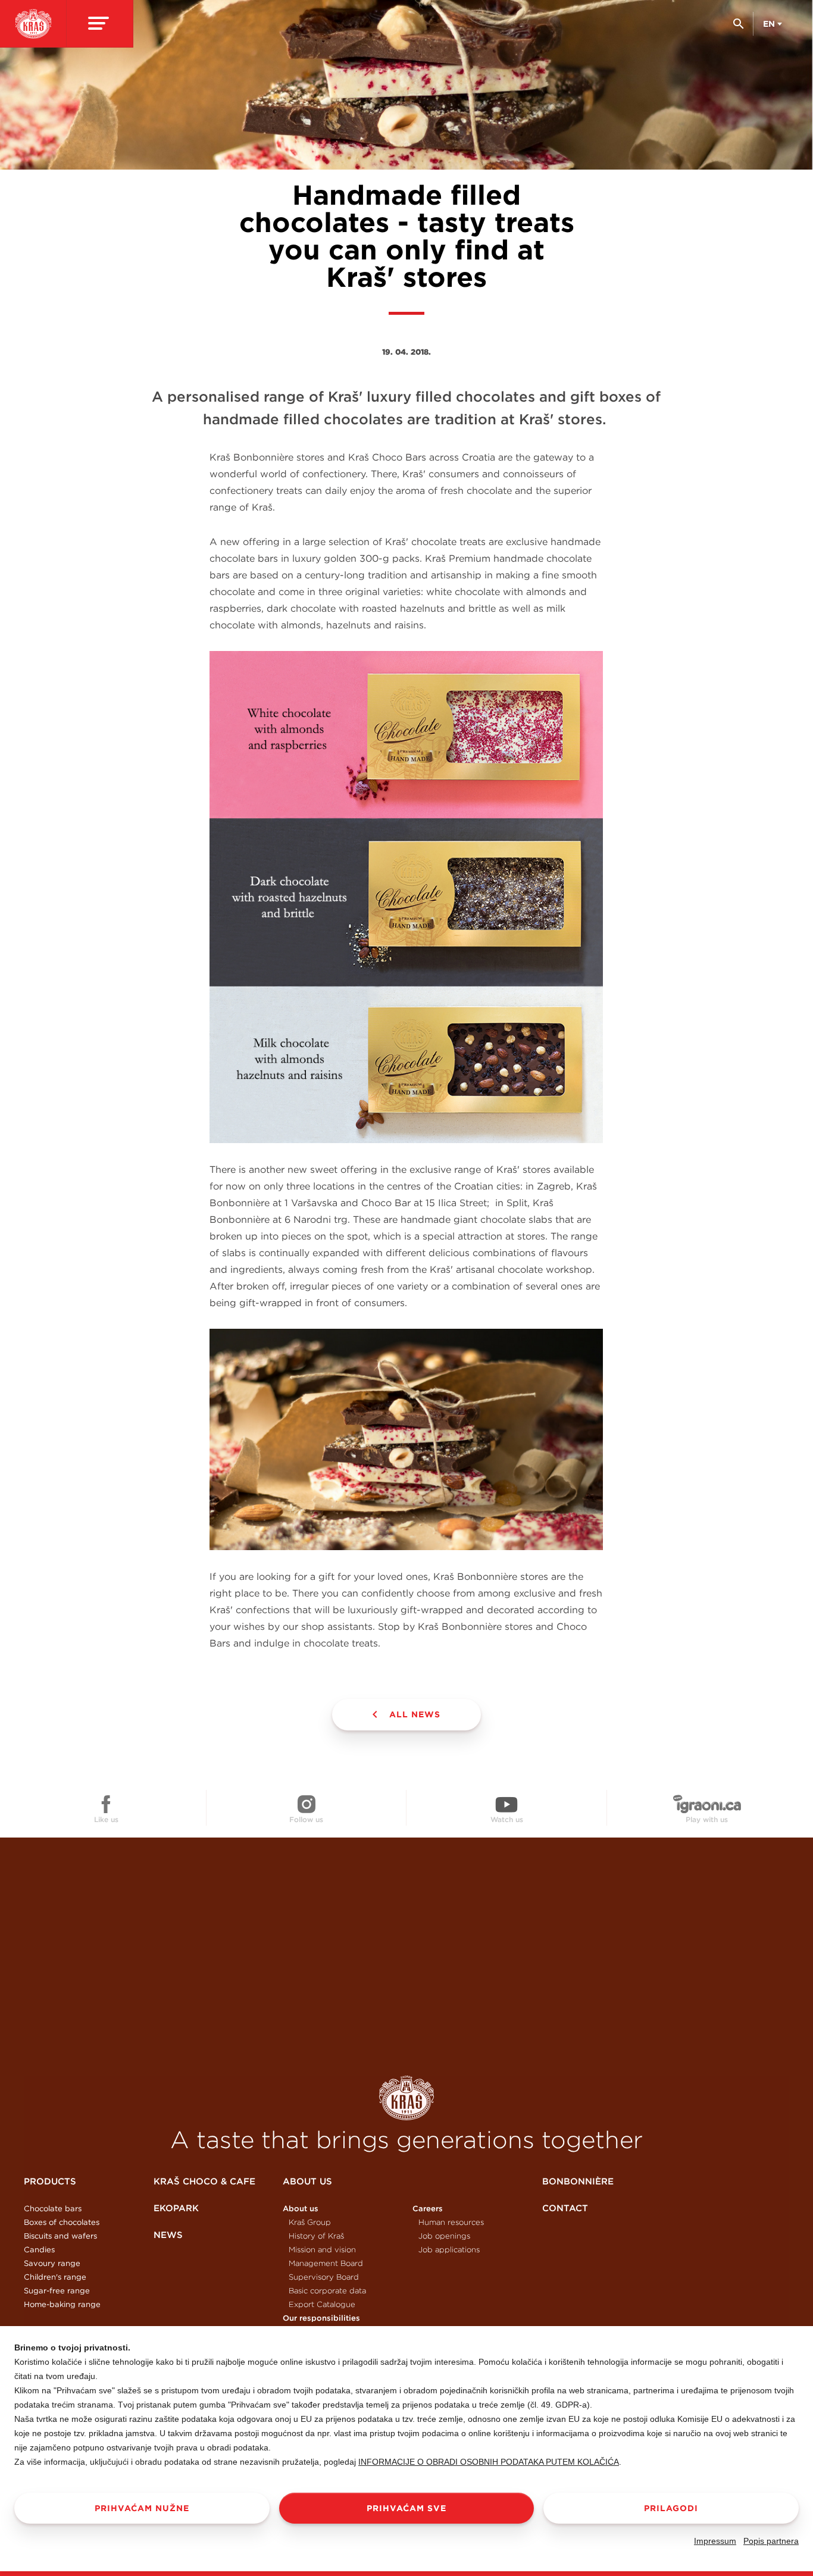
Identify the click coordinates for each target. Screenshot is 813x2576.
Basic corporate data (327, 2291)
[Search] (738, 28)
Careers (428, 2209)
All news (415, 1714)
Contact (565, 2208)
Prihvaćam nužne (142, 2508)
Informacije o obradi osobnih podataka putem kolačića (489, 2462)
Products (50, 2181)
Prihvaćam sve (406, 2508)
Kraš (406, 2098)
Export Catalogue (322, 2304)
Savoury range (52, 2263)
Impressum (715, 2541)
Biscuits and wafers (60, 2236)
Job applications (449, 2250)
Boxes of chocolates (62, 2222)
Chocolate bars (53, 2209)
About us (307, 2181)
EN (769, 24)
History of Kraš (316, 2236)
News (168, 2235)
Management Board (326, 2263)
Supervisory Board (324, 2277)
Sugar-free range (57, 2291)
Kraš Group (310, 2222)
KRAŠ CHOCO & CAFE (204, 2181)
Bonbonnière (578, 2181)
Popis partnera (771, 2541)
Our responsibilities (321, 2318)
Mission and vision (322, 2250)
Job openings (444, 2236)
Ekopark (176, 2208)
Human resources (451, 2222)
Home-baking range (62, 2304)
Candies (39, 2250)
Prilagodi (671, 2508)
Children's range (55, 2277)
